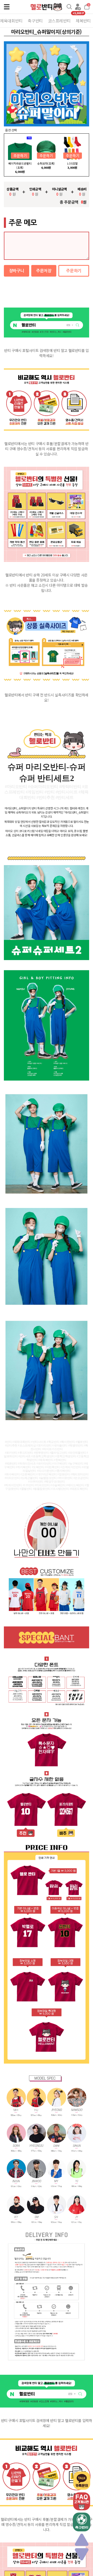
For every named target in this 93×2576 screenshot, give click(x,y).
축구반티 (35, 21)
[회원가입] (78, 7)
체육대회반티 (11, 21)
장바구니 (17, 271)
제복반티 (83, 21)
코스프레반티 (59, 21)
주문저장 (44, 271)
